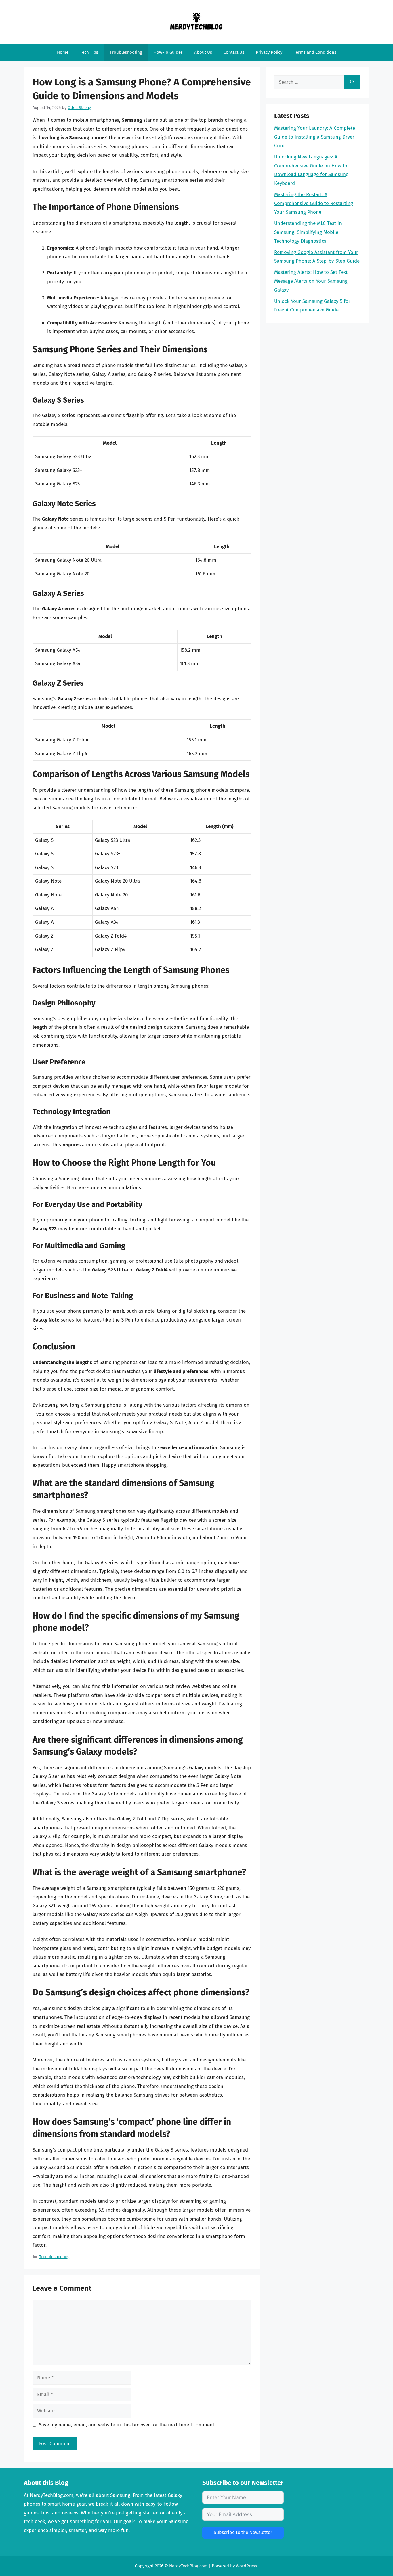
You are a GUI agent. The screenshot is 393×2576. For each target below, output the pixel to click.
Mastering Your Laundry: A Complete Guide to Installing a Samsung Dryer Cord (315, 137)
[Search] (352, 82)
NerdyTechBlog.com (188, 2566)
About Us (203, 52)
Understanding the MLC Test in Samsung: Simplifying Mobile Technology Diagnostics (308, 232)
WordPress (246, 2566)
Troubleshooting (126, 52)
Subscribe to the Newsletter (243, 2532)
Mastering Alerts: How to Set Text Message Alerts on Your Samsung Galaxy (311, 281)
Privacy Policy (269, 52)
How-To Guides (168, 52)
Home (63, 52)
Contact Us (234, 52)
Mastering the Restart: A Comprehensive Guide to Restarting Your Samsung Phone (314, 203)
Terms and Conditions (315, 52)
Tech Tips (89, 52)
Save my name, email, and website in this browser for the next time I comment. (127, 2425)
